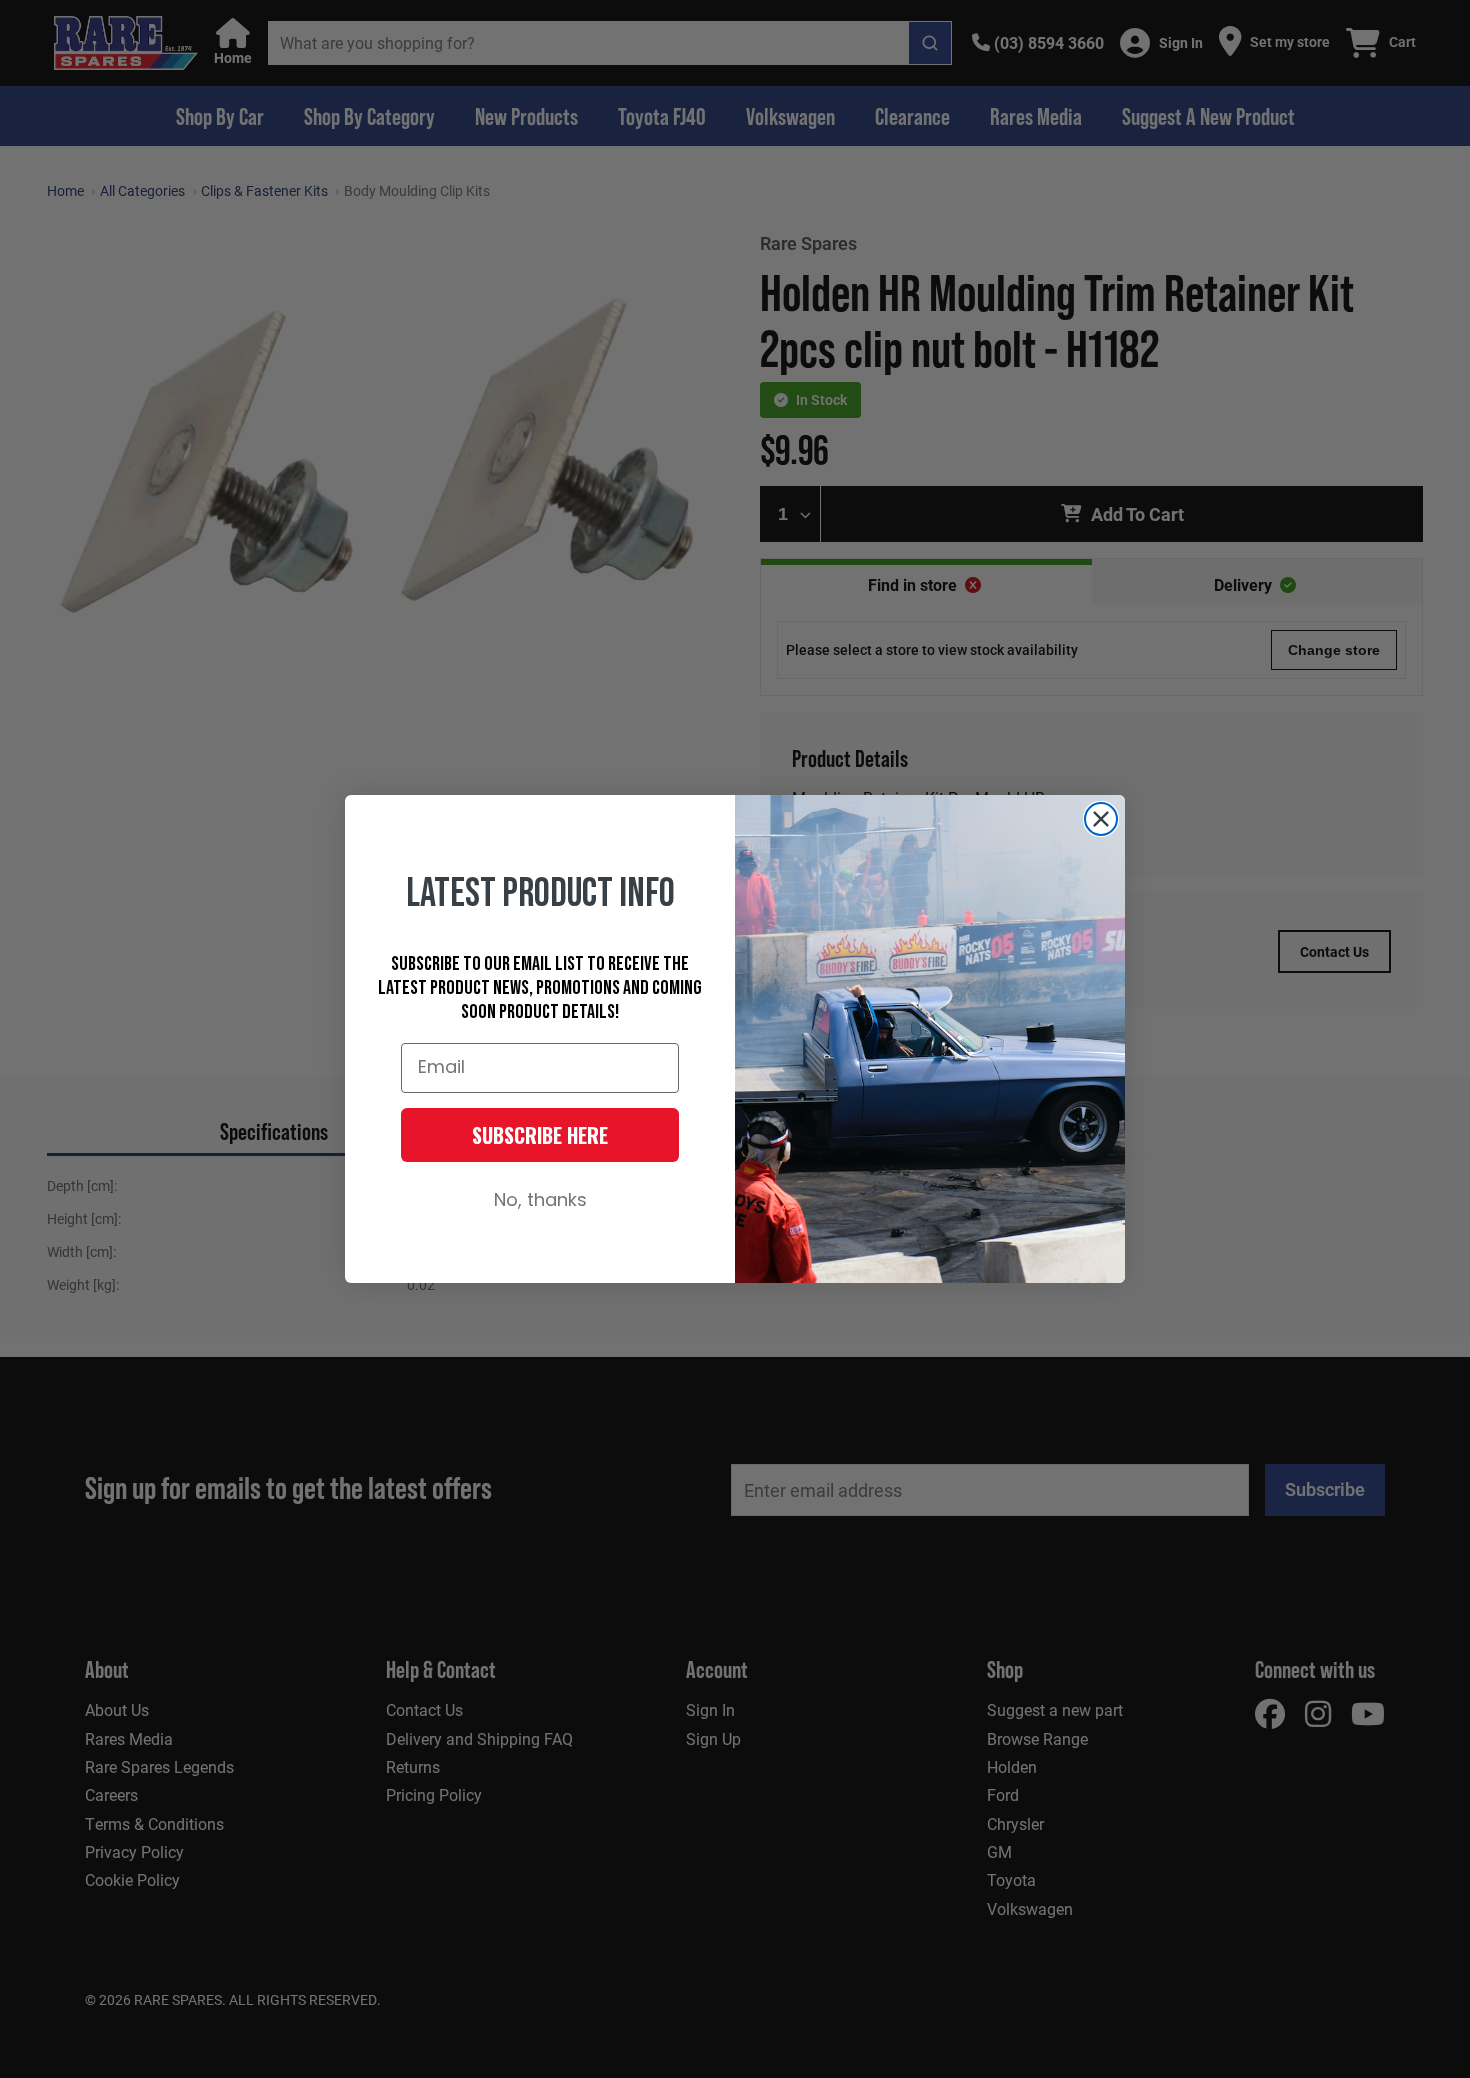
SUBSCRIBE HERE (540, 1135)
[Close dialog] (1101, 819)
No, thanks (540, 1201)
